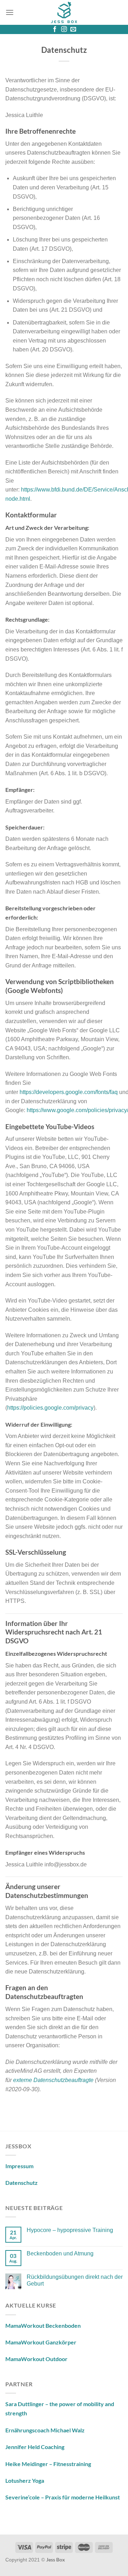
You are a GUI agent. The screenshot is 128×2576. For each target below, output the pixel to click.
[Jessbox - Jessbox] (64, 12)
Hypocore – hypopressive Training (70, 2230)
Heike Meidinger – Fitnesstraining (48, 2464)
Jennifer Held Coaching (35, 2447)
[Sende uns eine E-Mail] (73, 29)
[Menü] (10, 12)
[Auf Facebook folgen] (55, 29)
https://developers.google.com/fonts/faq (69, 1092)
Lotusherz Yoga (25, 2480)
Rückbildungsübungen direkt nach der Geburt (75, 2280)
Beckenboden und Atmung (60, 2253)
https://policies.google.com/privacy (50, 1408)
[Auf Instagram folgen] (64, 29)
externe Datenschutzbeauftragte (53, 2080)
